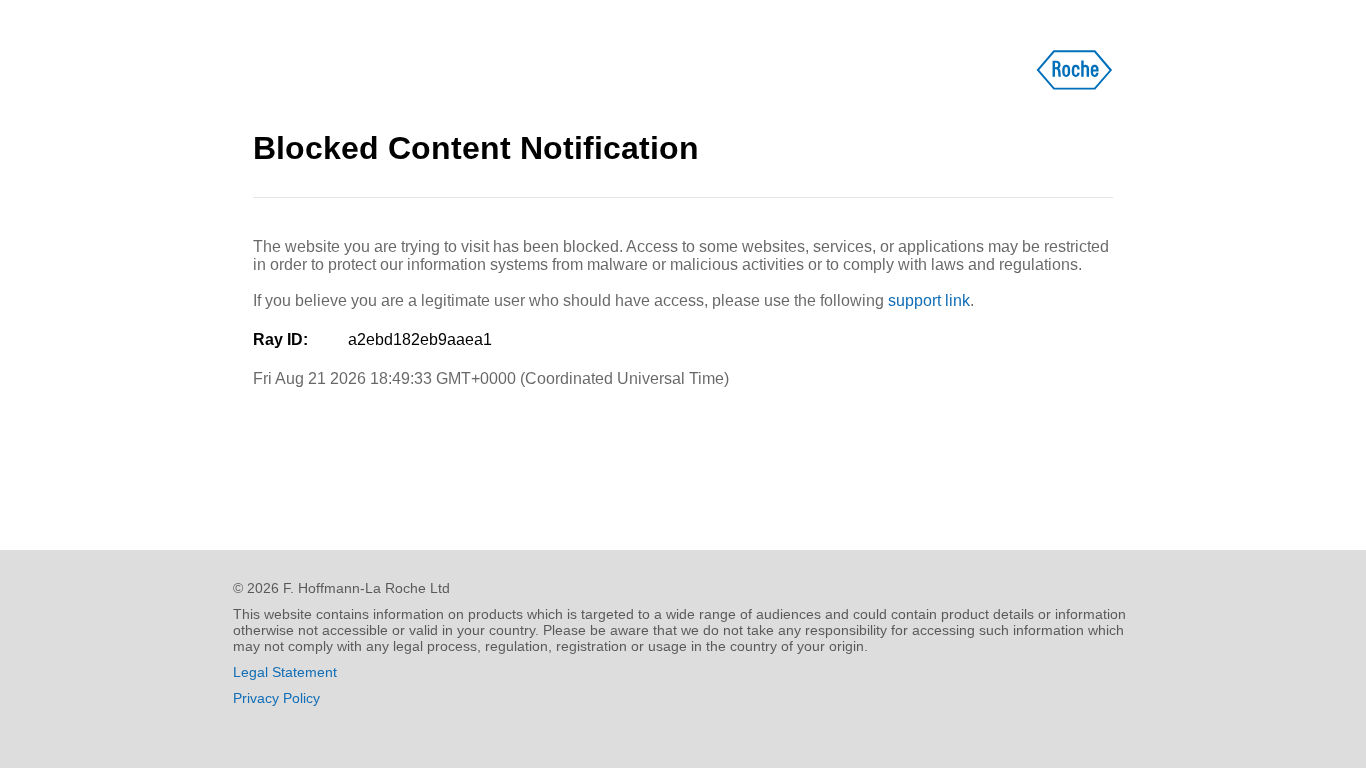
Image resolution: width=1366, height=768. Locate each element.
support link (929, 300)
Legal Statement (285, 672)
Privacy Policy (276, 698)
